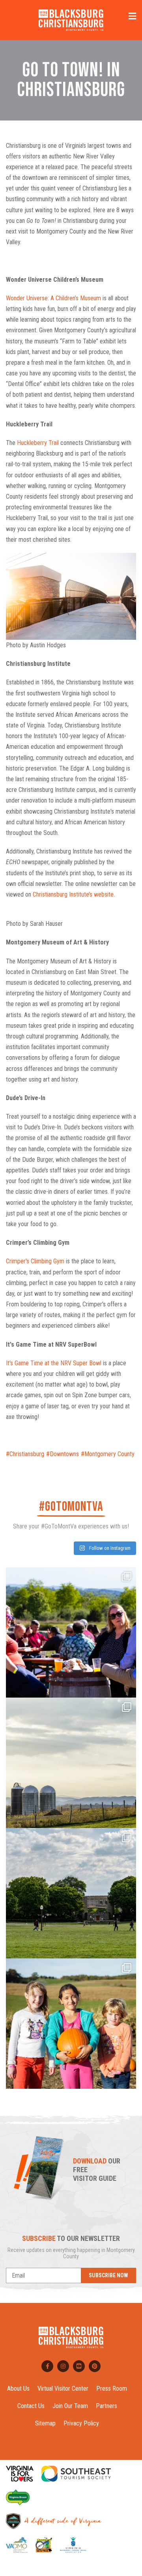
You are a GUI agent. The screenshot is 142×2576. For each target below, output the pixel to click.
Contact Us (31, 2406)
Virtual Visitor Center (63, 2389)
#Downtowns (63, 1454)
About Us (18, 2389)
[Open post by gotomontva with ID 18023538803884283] (71, 1632)
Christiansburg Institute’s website (73, 894)
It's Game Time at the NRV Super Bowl (54, 1363)
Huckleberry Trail (38, 443)
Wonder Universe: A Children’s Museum (53, 298)
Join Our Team (70, 2406)
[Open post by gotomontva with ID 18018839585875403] (71, 1893)
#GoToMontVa (71, 1507)
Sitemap (45, 2423)
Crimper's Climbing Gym (35, 1261)
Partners (106, 2406)
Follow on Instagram (109, 1548)
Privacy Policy (81, 2423)
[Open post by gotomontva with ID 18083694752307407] (71, 1763)
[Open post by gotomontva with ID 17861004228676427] (71, 2024)
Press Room (112, 2389)
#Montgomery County (108, 1454)
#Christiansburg (25, 1454)
